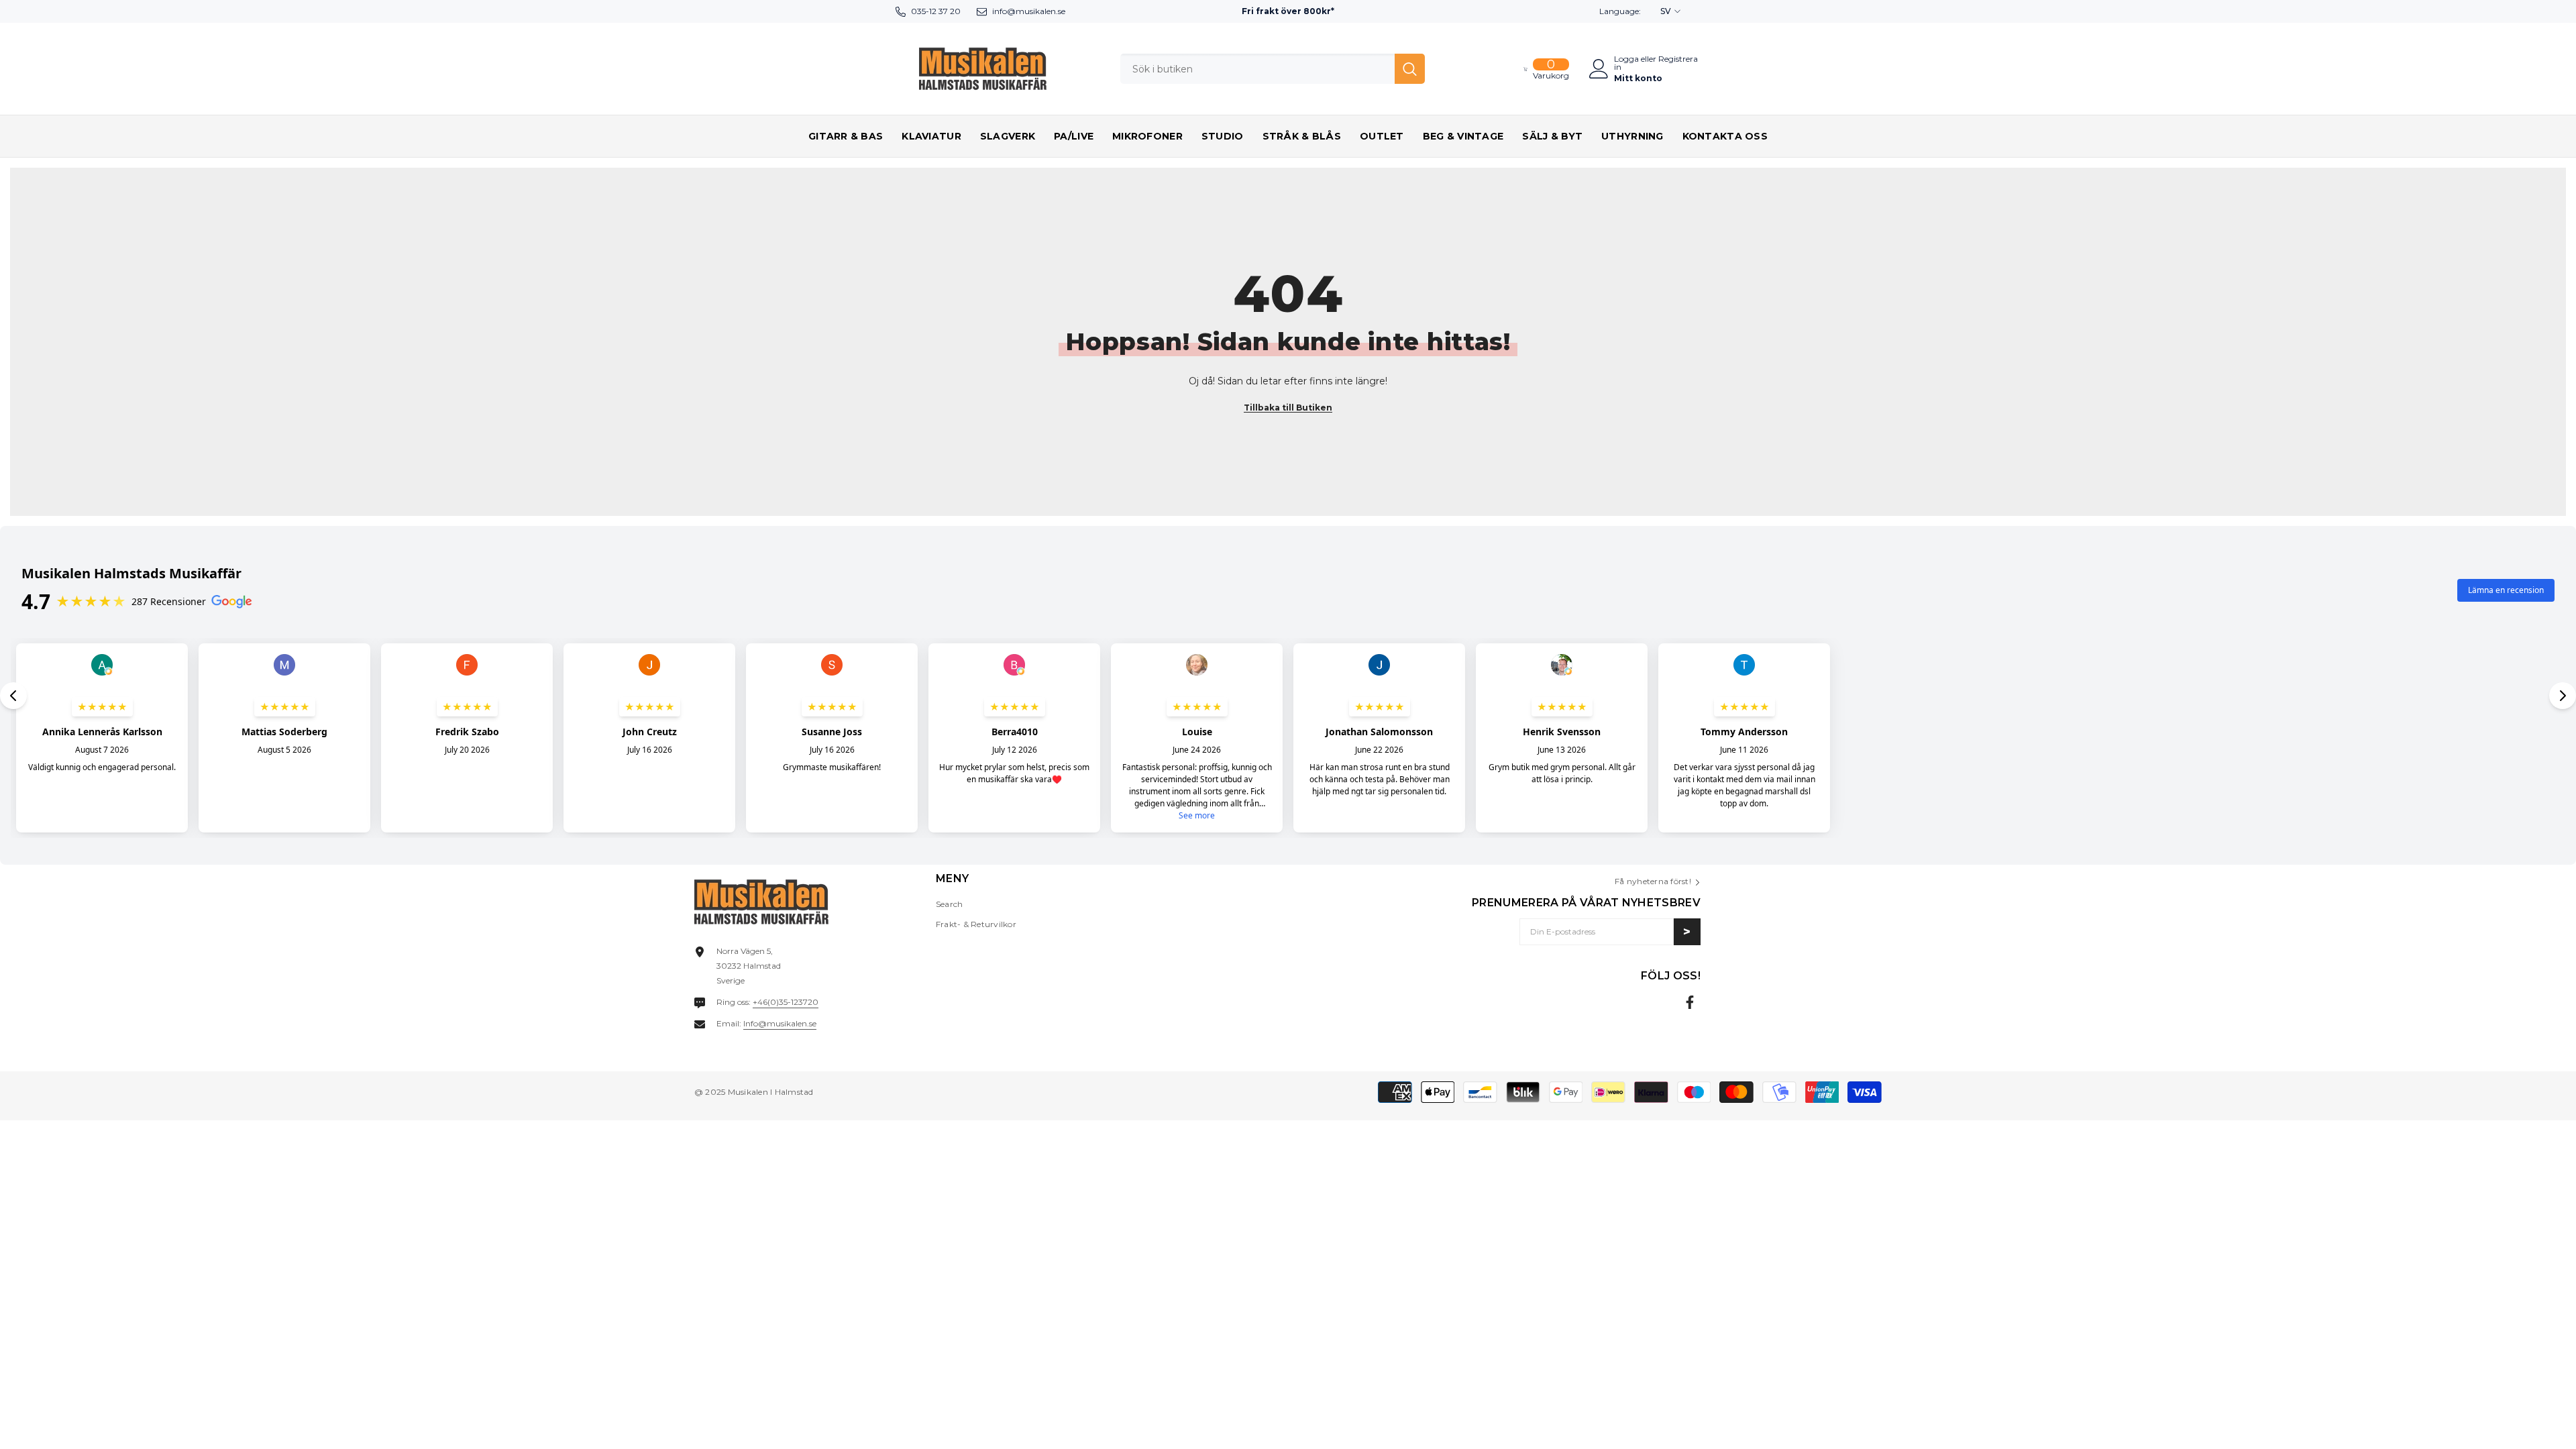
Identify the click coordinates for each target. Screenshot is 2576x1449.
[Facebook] (1690, 1002)
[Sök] (1273, 69)
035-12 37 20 (936, 11)
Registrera (1678, 59)
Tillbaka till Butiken (1288, 408)
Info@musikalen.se (780, 1023)
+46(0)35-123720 (786, 1002)
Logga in (1626, 63)
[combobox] (1257, 69)
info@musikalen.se (1029, 11)
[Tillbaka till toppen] (2542, 1428)
